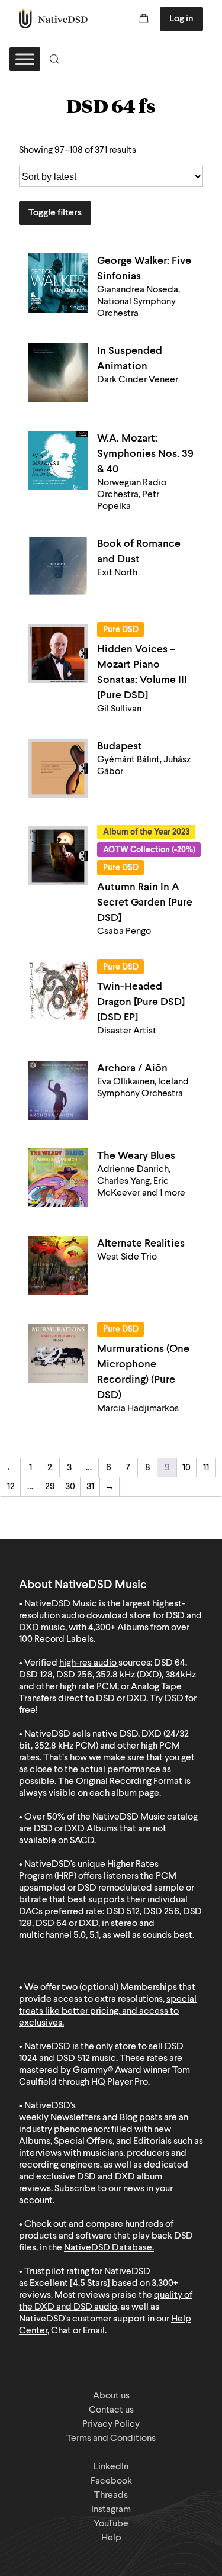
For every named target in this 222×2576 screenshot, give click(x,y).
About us (111, 2396)
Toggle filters (55, 213)
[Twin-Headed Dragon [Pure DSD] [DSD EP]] (58, 991)
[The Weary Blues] (58, 1178)
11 (206, 1468)
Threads (111, 2495)
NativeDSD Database (108, 2248)
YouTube (111, 2524)
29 (50, 1487)
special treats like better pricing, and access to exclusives (108, 2011)
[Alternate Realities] (58, 1266)
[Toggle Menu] (25, 59)
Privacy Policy (111, 2424)
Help (111, 2538)
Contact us (111, 2410)
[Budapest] (58, 768)
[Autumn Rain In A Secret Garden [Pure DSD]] (58, 856)
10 (186, 1468)
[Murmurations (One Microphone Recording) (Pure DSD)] (58, 1353)
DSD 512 (73, 2059)
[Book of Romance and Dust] (58, 566)
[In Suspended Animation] (58, 373)
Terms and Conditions (111, 2439)
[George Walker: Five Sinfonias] (58, 283)
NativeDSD (54, 19)
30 (70, 1487)
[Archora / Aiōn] (58, 1090)
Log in (181, 19)
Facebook (111, 2481)
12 (11, 1487)
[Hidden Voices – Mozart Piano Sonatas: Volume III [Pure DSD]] (58, 653)
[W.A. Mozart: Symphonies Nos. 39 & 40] (58, 461)
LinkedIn (111, 2467)
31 (90, 1487)
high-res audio (88, 1663)
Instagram (111, 2510)
